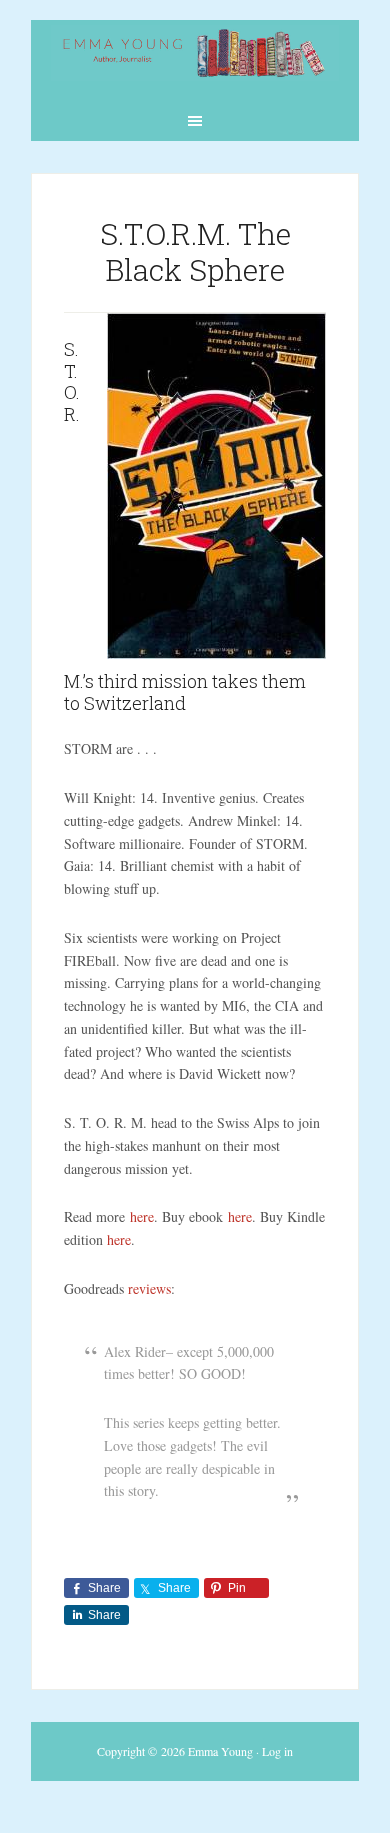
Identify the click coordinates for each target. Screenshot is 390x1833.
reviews (149, 1288)
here (142, 1216)
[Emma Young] (195, 68)
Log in (277, 1751)
